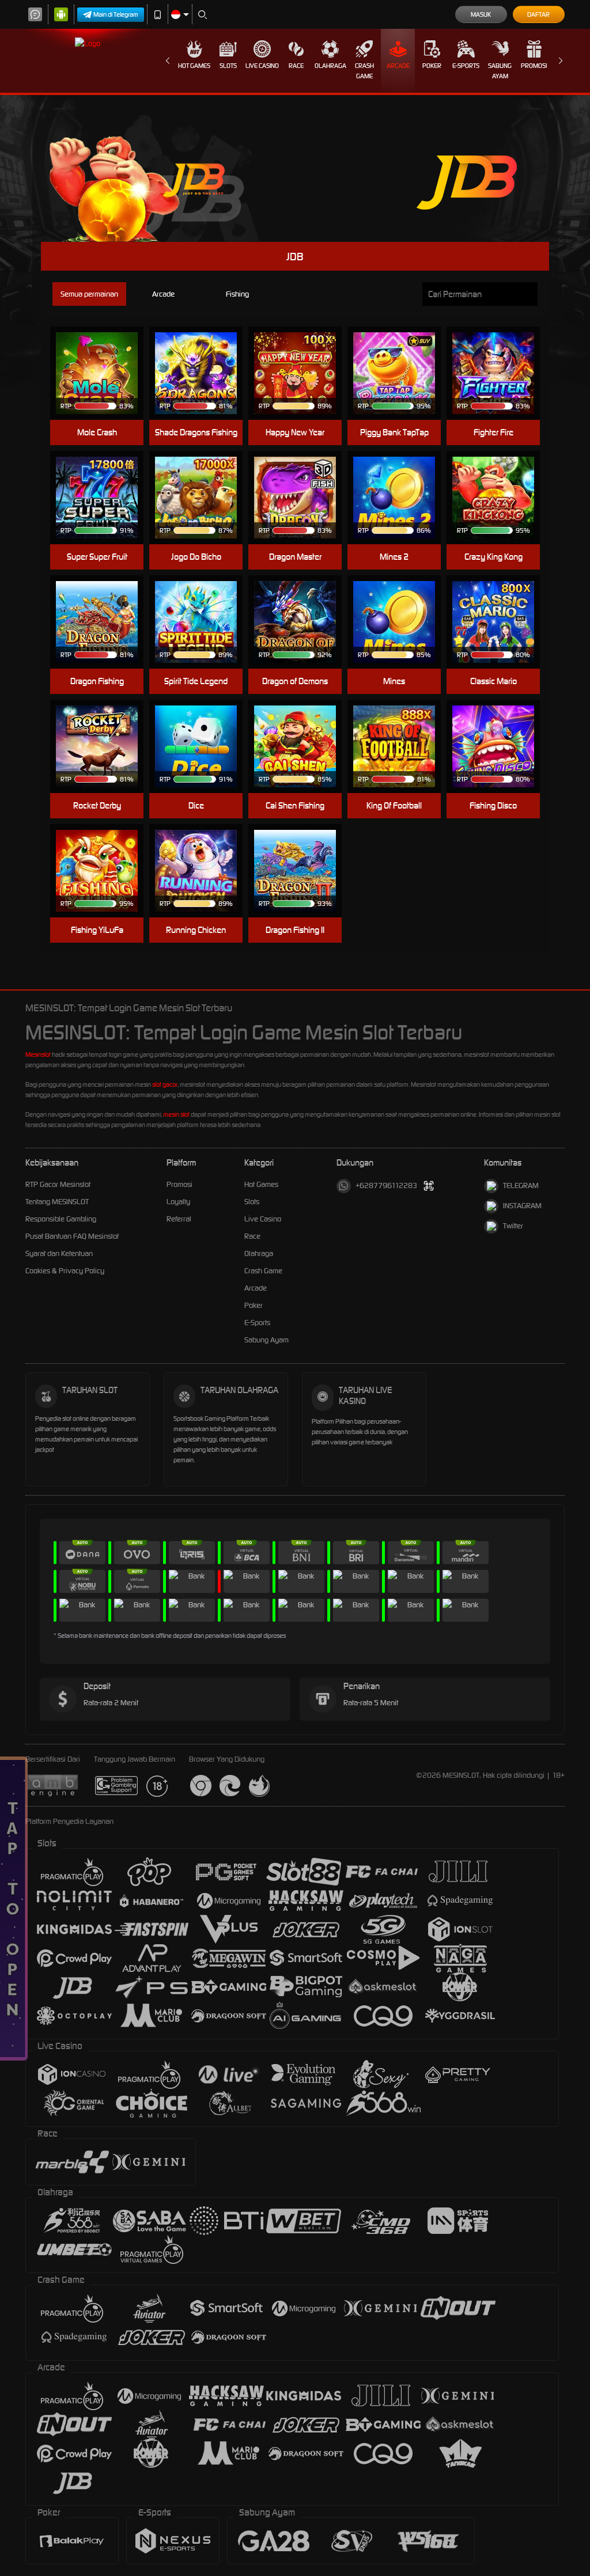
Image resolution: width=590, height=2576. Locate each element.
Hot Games (194, 66)
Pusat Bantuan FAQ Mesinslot (72, 1236)
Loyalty (178, 1202)
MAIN (104, 373)
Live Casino (262, 66)
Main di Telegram (116, 14)
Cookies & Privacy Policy (65, 1271)
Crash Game (364, 71)
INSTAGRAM (522, 1206)
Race (296, 66)
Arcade (398, 66)
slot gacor (165, 1084)
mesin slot (176, 1114)
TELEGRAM (521, 1185)
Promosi (534, 66)
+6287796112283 (386, 1185)
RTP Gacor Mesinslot (58, 1184)
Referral (179, 1219)
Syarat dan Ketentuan (59, 1253)
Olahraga (330, 66)
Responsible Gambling (61, 1219)
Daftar (538, 14)
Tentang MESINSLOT (57, 1202)
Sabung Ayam (500, 71)
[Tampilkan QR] (429, 1186)
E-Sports (466, 66)
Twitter (513, 1226)
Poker (432, 66)
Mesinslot (38, 1054)
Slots (228, 66)
